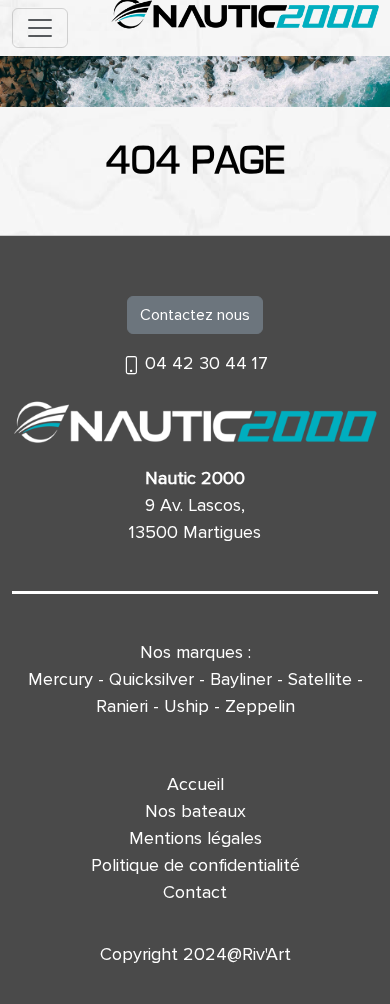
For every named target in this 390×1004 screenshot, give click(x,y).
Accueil (195, 784)
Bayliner (241, 679)
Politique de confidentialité (195, 865)
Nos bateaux (195, 811)
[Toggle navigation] (40, 28)
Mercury (60, 679)
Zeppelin (260, 706)
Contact (195, 892)
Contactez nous (195, 315)
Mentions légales (195, 838)
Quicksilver (151, 679)
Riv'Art (266, 954)
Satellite (320, 679)
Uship (186, 706)
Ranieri (122, 706)
